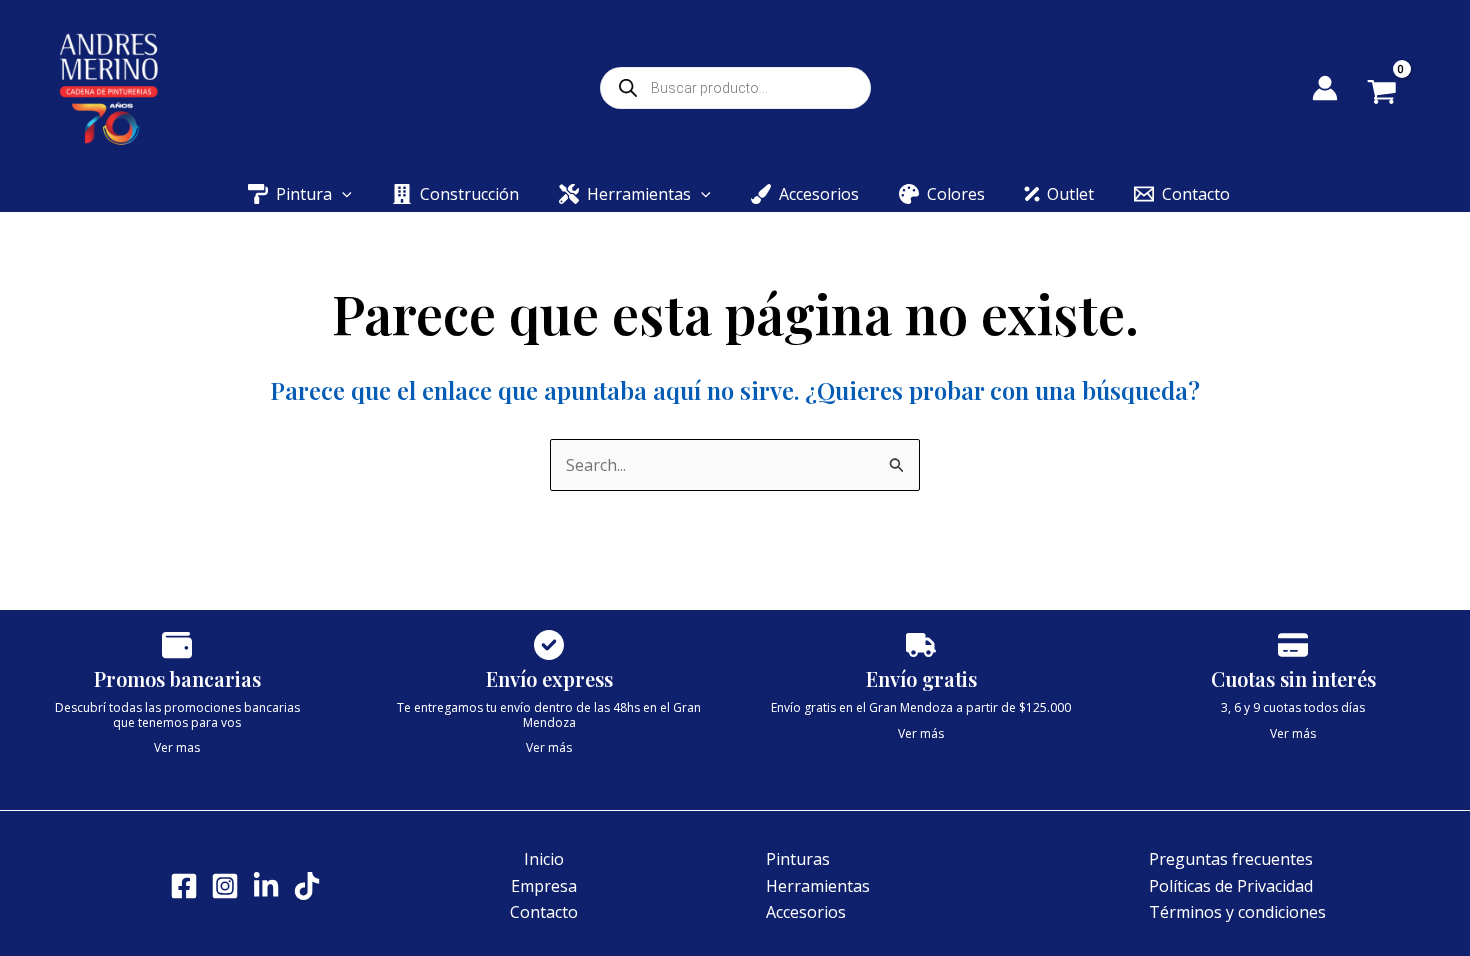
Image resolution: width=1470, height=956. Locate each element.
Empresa (544, 886)
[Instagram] (225, 886)
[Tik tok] (307, 886)
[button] (342, 194)
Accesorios (806, 912)
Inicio (544, 859)
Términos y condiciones (1237, 912)
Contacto (544, 912)
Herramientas (818, 886)
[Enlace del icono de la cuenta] (1325, 88)
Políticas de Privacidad (1231, 886)
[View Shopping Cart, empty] (1396, 94)
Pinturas (798, 859)
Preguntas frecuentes (1231, 859)
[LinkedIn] (266, 886)
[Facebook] (184, 886)
